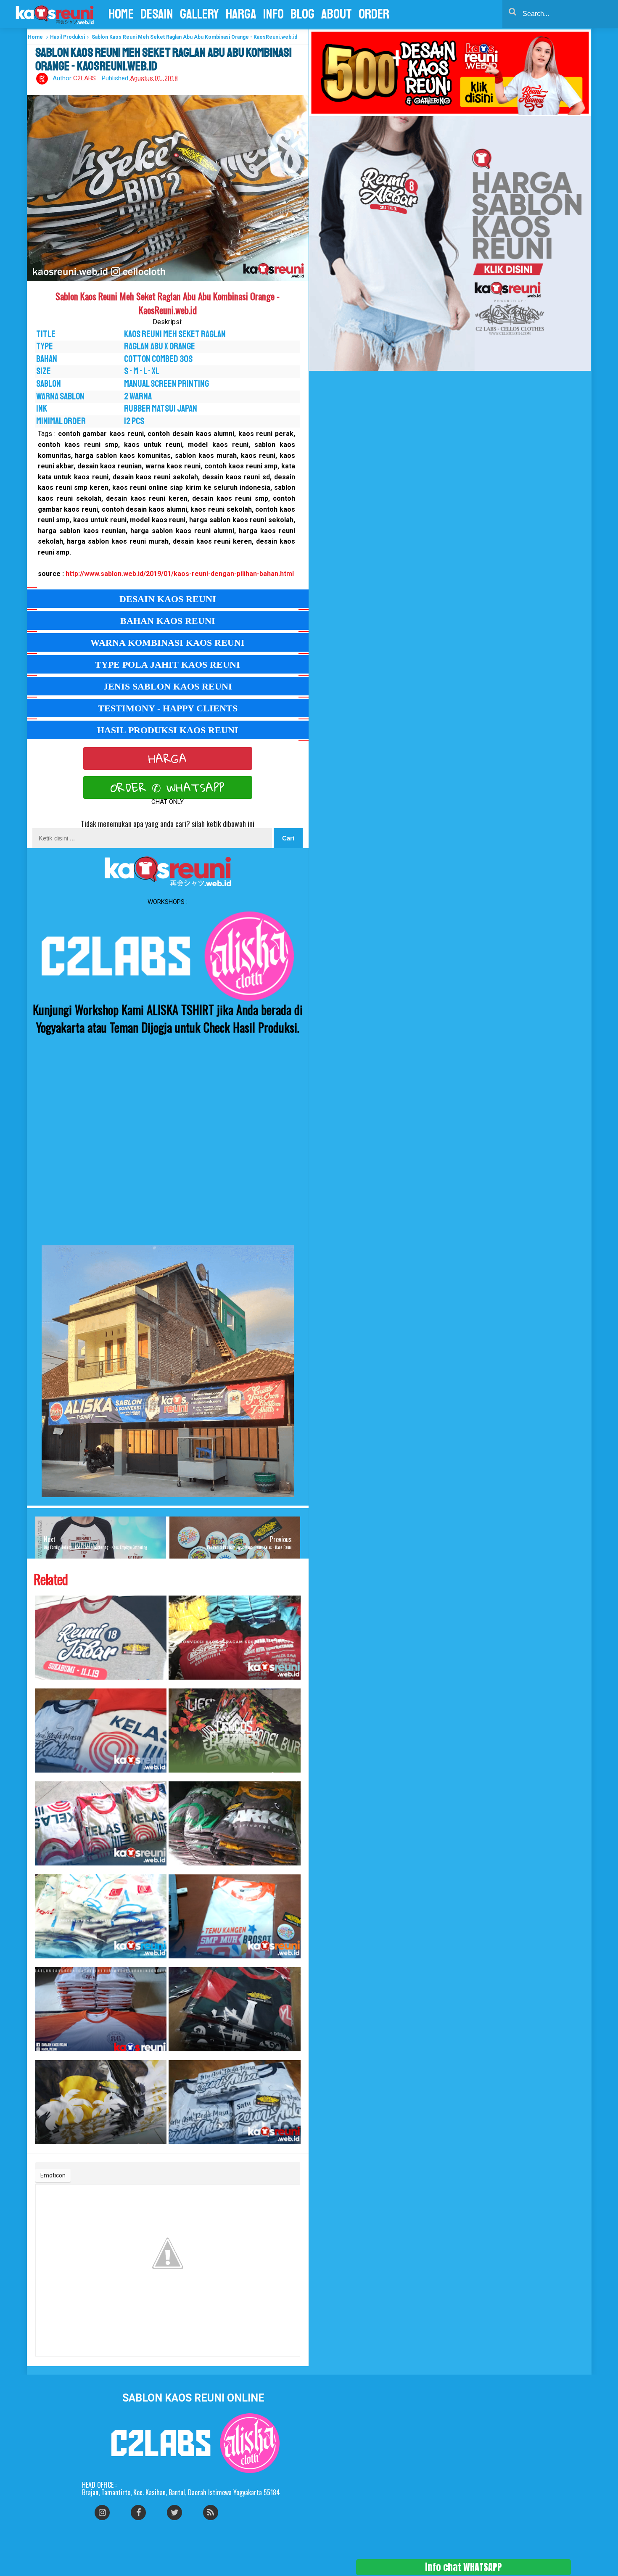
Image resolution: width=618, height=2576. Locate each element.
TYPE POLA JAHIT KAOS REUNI (168, 664)
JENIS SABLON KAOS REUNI (168, 686)
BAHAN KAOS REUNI (168, 621)
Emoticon (53, 2175)
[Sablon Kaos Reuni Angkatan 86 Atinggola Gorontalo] (101, 2009)
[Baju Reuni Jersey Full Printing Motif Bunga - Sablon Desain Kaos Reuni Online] (235, 1731)
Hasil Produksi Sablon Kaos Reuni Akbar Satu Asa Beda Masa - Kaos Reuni (180, 2149)
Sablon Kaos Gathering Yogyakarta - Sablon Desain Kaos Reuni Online (45, 2149)
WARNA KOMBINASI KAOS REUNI (168, 643)
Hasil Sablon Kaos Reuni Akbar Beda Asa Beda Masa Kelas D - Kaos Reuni (46, 1777)
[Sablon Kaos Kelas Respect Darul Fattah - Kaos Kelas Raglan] (235, 1638)
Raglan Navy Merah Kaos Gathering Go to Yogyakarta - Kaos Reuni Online (179, 2056)
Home (35, 37)
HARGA (168, 758)
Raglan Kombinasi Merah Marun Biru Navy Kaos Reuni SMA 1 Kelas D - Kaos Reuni (46, 1870)
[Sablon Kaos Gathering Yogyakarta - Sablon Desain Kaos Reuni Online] (101, 2102)
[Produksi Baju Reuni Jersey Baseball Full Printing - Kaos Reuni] (101, 1916)
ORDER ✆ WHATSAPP (168, 787)
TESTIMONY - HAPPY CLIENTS (168, 708)
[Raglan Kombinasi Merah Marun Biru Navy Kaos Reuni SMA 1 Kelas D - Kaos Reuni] (101, 1823)
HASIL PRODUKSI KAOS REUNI (168, 730)
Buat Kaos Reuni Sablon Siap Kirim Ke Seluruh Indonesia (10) (177, 1963)
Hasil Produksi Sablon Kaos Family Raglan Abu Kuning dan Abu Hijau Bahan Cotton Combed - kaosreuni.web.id (185, 1870)
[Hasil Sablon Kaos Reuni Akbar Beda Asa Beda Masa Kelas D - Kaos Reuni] (101, 1731)
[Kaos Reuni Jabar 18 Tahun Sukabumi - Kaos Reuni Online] (101, 1638)
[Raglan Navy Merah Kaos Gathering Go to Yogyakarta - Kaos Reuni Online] (235, 2009)
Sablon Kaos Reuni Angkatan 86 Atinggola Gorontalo (43, 2056)
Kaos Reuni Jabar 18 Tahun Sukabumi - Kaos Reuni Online (43, 1684)
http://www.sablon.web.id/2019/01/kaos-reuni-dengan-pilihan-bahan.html (180, 574)
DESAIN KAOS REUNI (168, 599)
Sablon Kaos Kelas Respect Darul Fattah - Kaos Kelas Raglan (178, 1684)
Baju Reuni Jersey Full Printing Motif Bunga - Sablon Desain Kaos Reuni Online (180, 1777)
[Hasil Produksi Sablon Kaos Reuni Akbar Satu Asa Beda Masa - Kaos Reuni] (235, 2102)
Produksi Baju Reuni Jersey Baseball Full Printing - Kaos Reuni (44, 1963)
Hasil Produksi (67, 37)
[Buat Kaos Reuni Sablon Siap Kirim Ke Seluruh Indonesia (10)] (235, 1916)
